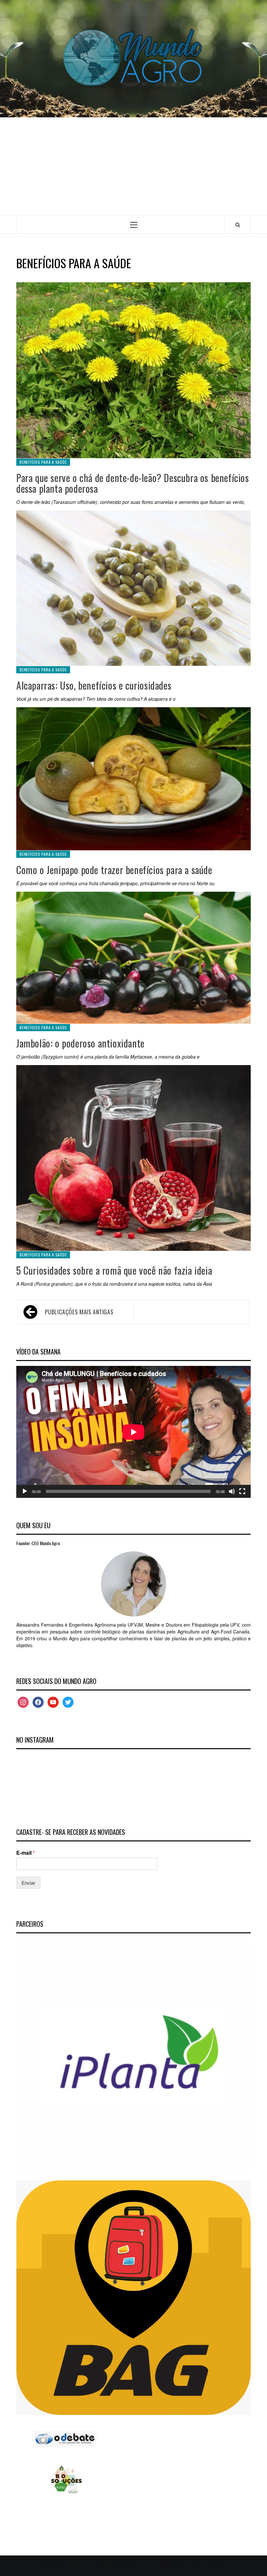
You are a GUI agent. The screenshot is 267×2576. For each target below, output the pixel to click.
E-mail (26, 1853)
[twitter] (68, 1701)
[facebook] (38, 1701)
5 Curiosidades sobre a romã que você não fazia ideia (114, 1270)
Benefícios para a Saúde (43, 462)
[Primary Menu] (134, 224)
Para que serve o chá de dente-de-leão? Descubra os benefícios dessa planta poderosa (133, 483)
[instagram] (23, 1701)
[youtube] (53, 1701)
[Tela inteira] (242, 1491)
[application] (133, 1432)
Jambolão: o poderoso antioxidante (80, 1043)
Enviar (28, 1883)
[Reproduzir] (25, 1491)
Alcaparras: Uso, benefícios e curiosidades (94, 685)
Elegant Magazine (176, 2565)
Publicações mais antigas (79, 1312)
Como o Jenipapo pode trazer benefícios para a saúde (114, 870)
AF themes (214, 2565)
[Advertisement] (133, 166)
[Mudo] (232, 1491)
